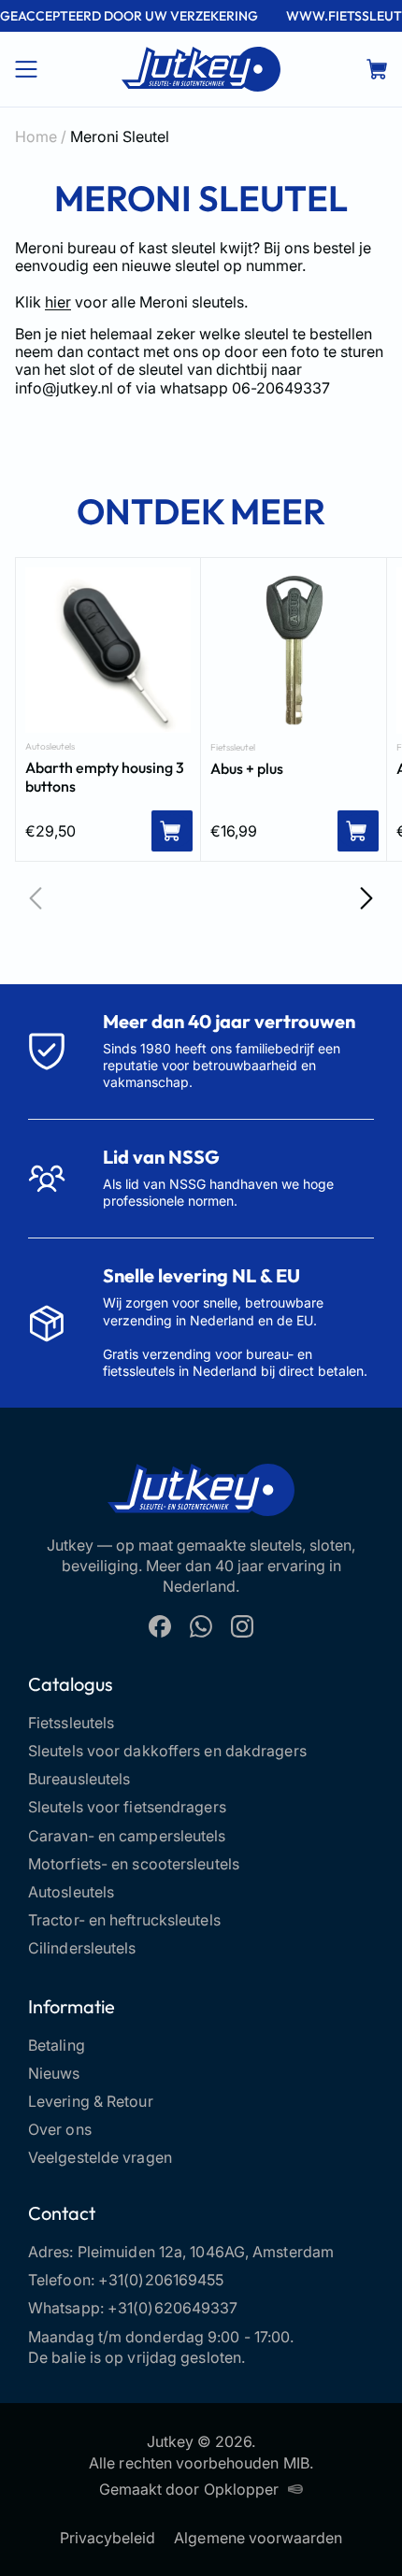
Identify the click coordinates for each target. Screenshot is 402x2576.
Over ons (60, 2129)
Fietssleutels (71, 1723)
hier (58, 302)
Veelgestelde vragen (100, 2157)
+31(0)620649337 (173, 2308)
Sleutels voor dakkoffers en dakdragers (167, 1751)
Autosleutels (50, 747)
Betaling (57, 2045)
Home (36, 136)
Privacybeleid (108, 2538)
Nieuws (54, 2073)
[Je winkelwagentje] (377, 69)
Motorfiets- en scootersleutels (134, 1864)
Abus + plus (247, 768)
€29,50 (50, 831)
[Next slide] (366, 898)
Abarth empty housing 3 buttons (105, 777)
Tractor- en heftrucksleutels (124, 1920)
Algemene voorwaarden (258, 2538)
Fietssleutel (233, 748)
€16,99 (234, 831)
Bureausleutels (79, 1779)
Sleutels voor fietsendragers (127, 1807)
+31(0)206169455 (161, 2280)
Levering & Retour (91, 2101)
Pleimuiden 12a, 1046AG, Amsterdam (206, 2252)
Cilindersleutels (82, 1948)
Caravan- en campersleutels (127, 1836)
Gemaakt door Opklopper (189, 2489)
